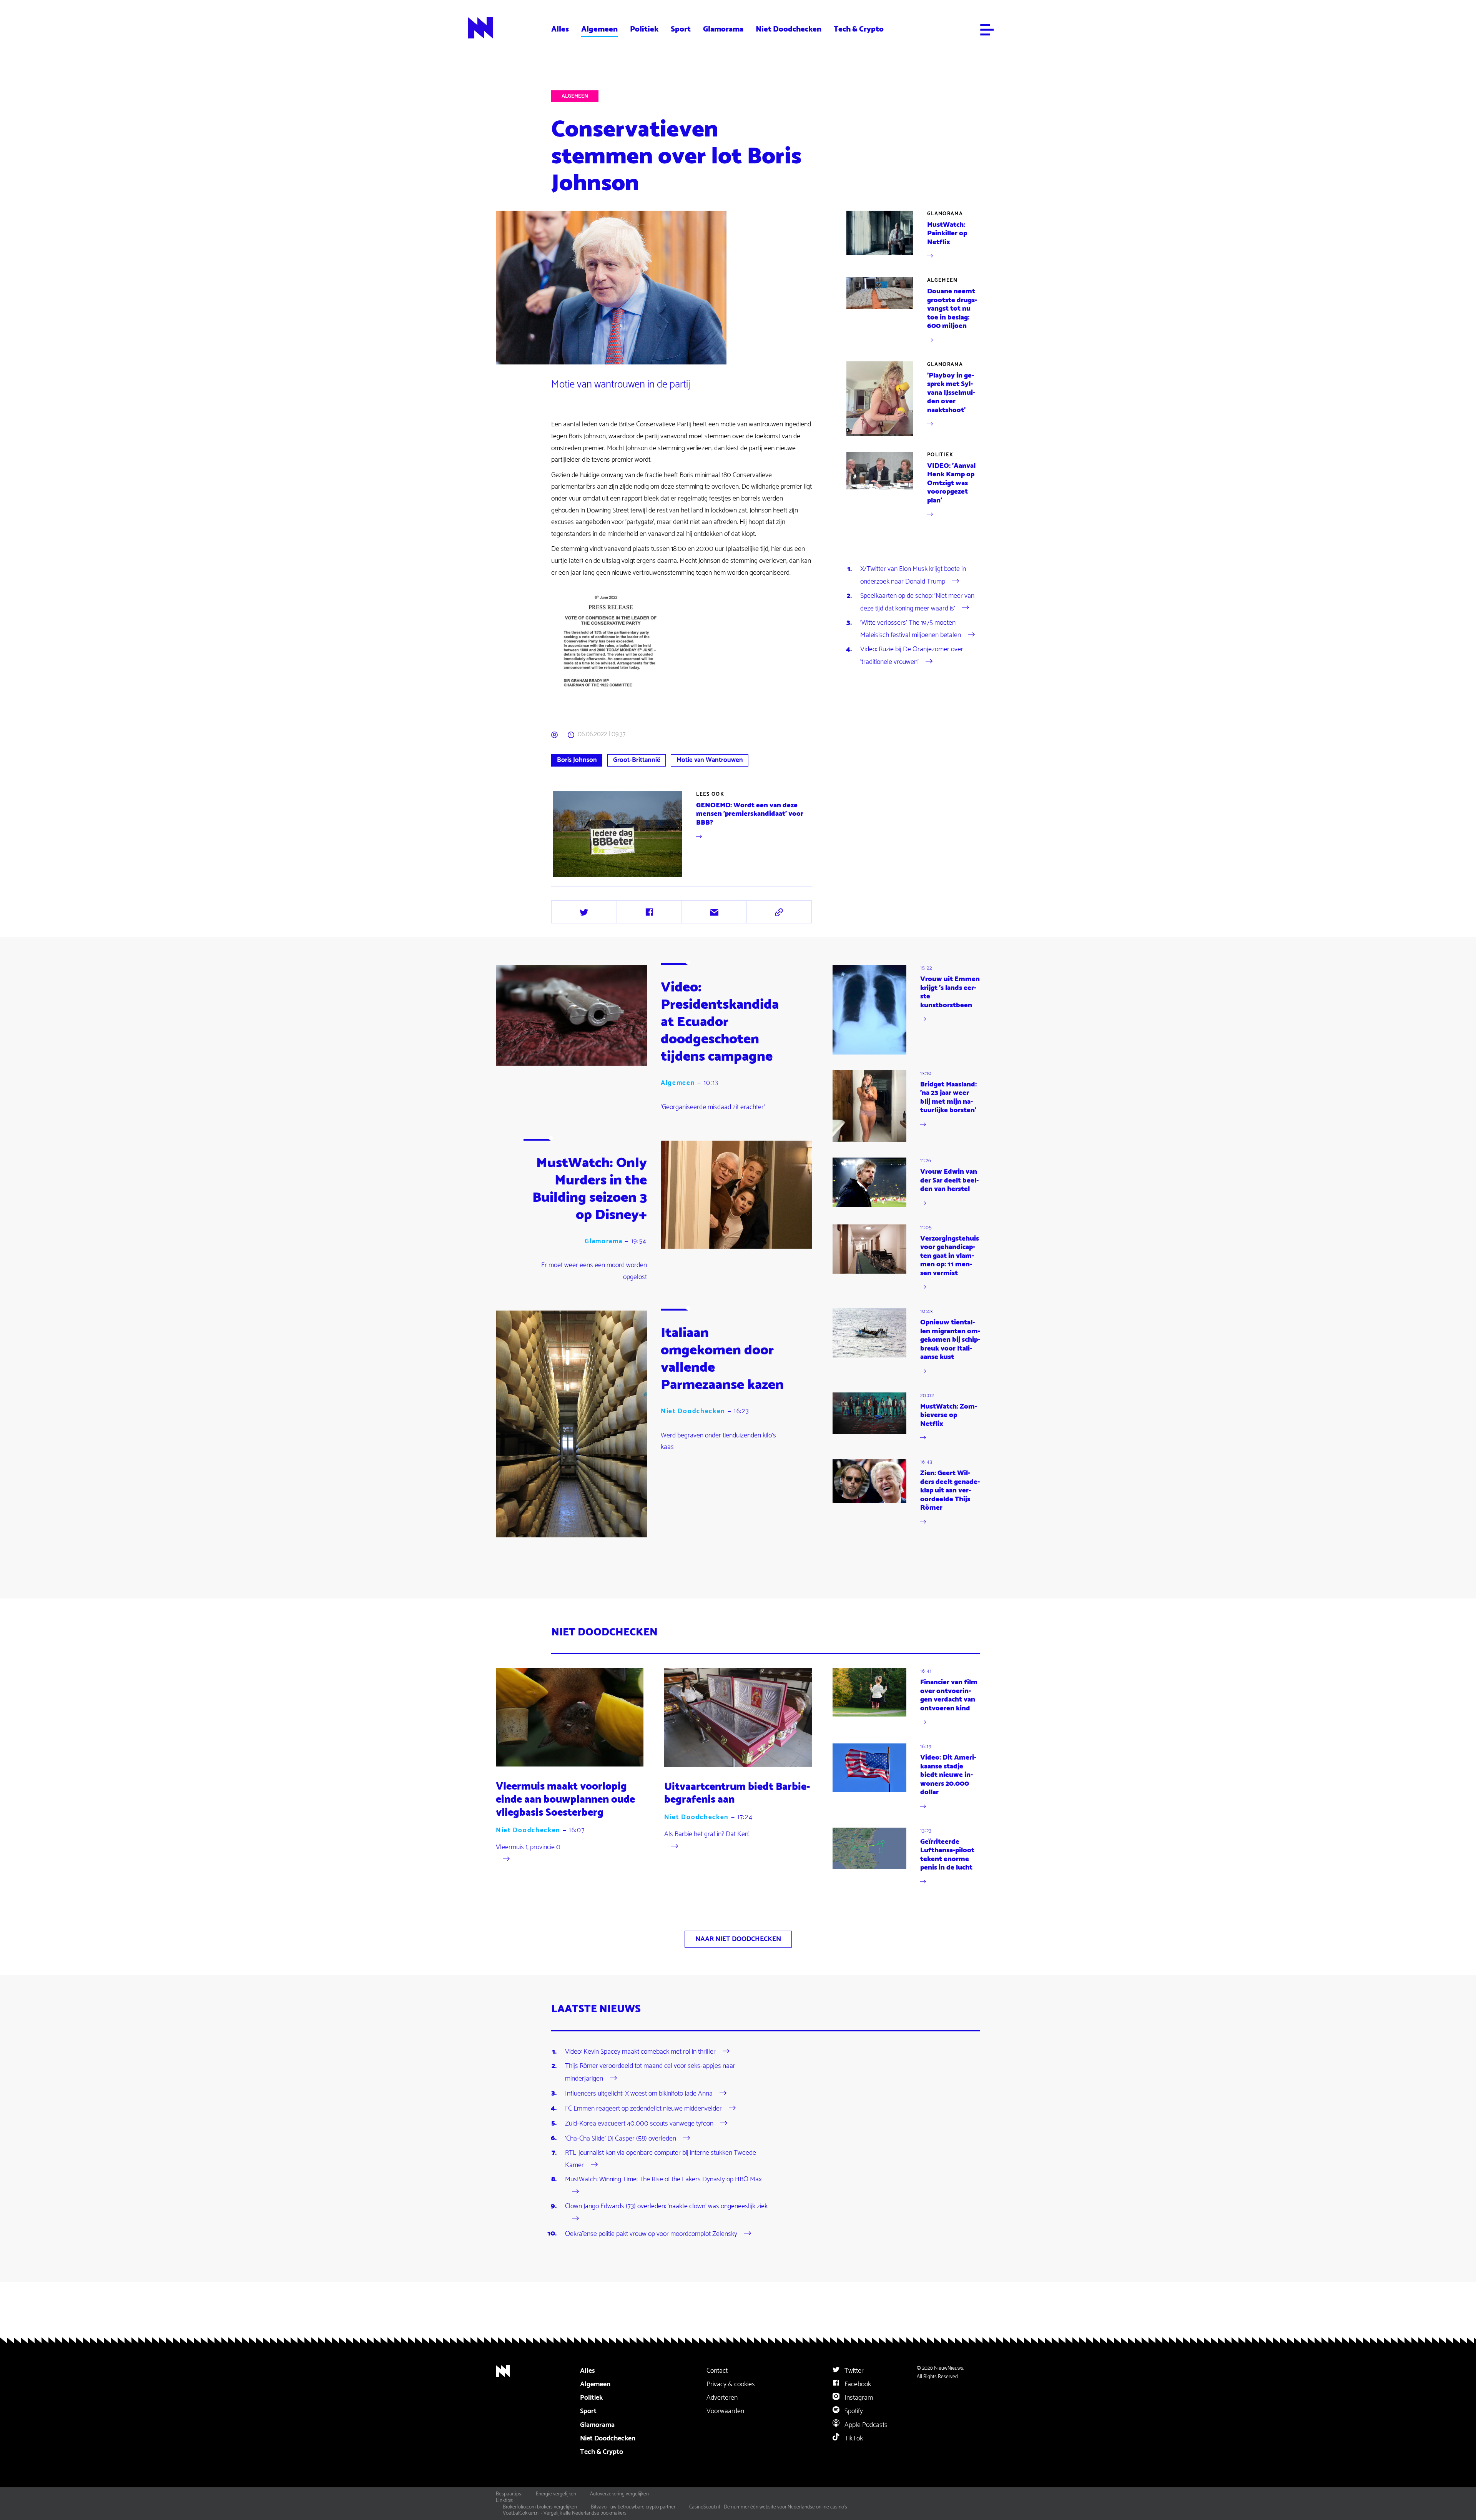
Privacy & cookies (731, 2384)
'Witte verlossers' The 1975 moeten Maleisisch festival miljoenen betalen (911, 629)
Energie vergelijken (556, 2494)
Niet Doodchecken (789, 29)
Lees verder (682, 834)
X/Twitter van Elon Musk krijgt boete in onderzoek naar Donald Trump (913, 575)
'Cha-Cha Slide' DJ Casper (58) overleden (621, 2138)
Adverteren (722, 2398)
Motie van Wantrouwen (710, 760)
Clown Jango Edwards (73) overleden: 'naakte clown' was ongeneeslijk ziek (666, 2206)
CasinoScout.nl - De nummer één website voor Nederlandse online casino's (768, 2507)
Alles (560, 29)
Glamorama (723, 29)
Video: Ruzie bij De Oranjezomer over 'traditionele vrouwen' (912, 655)
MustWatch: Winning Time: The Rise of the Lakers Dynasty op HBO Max (663, 2179)
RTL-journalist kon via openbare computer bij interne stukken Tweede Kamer (661, 2159)
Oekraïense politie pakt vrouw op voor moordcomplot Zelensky (651, 2234)
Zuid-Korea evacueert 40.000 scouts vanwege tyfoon (639, 2123)
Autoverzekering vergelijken (619, 2494)
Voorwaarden (725, 2411)
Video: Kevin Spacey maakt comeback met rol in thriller (640, 2052)
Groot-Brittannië (637, 760)
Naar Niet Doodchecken (738, 1939)
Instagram (858, 2398)
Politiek (644, 29)
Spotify (853, 2411)
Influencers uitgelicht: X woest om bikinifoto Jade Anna (639, 2093)
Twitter (853, 2371)
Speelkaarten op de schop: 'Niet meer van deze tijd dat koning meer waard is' (917, 602)
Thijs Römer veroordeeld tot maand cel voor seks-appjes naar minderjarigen (650, 2072)
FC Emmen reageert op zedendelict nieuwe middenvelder (643, 2108)
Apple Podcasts (865, 2425)
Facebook (857, 2384)
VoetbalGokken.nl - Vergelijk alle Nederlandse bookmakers (565, 2513)
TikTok (853, 2438)
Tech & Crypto (859, 29)
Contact (717, 2371)
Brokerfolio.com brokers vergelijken (540, 2507)
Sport (681, 29)
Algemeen (599, 29)
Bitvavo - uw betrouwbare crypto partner (633, 2507)
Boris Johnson (577, 760)
